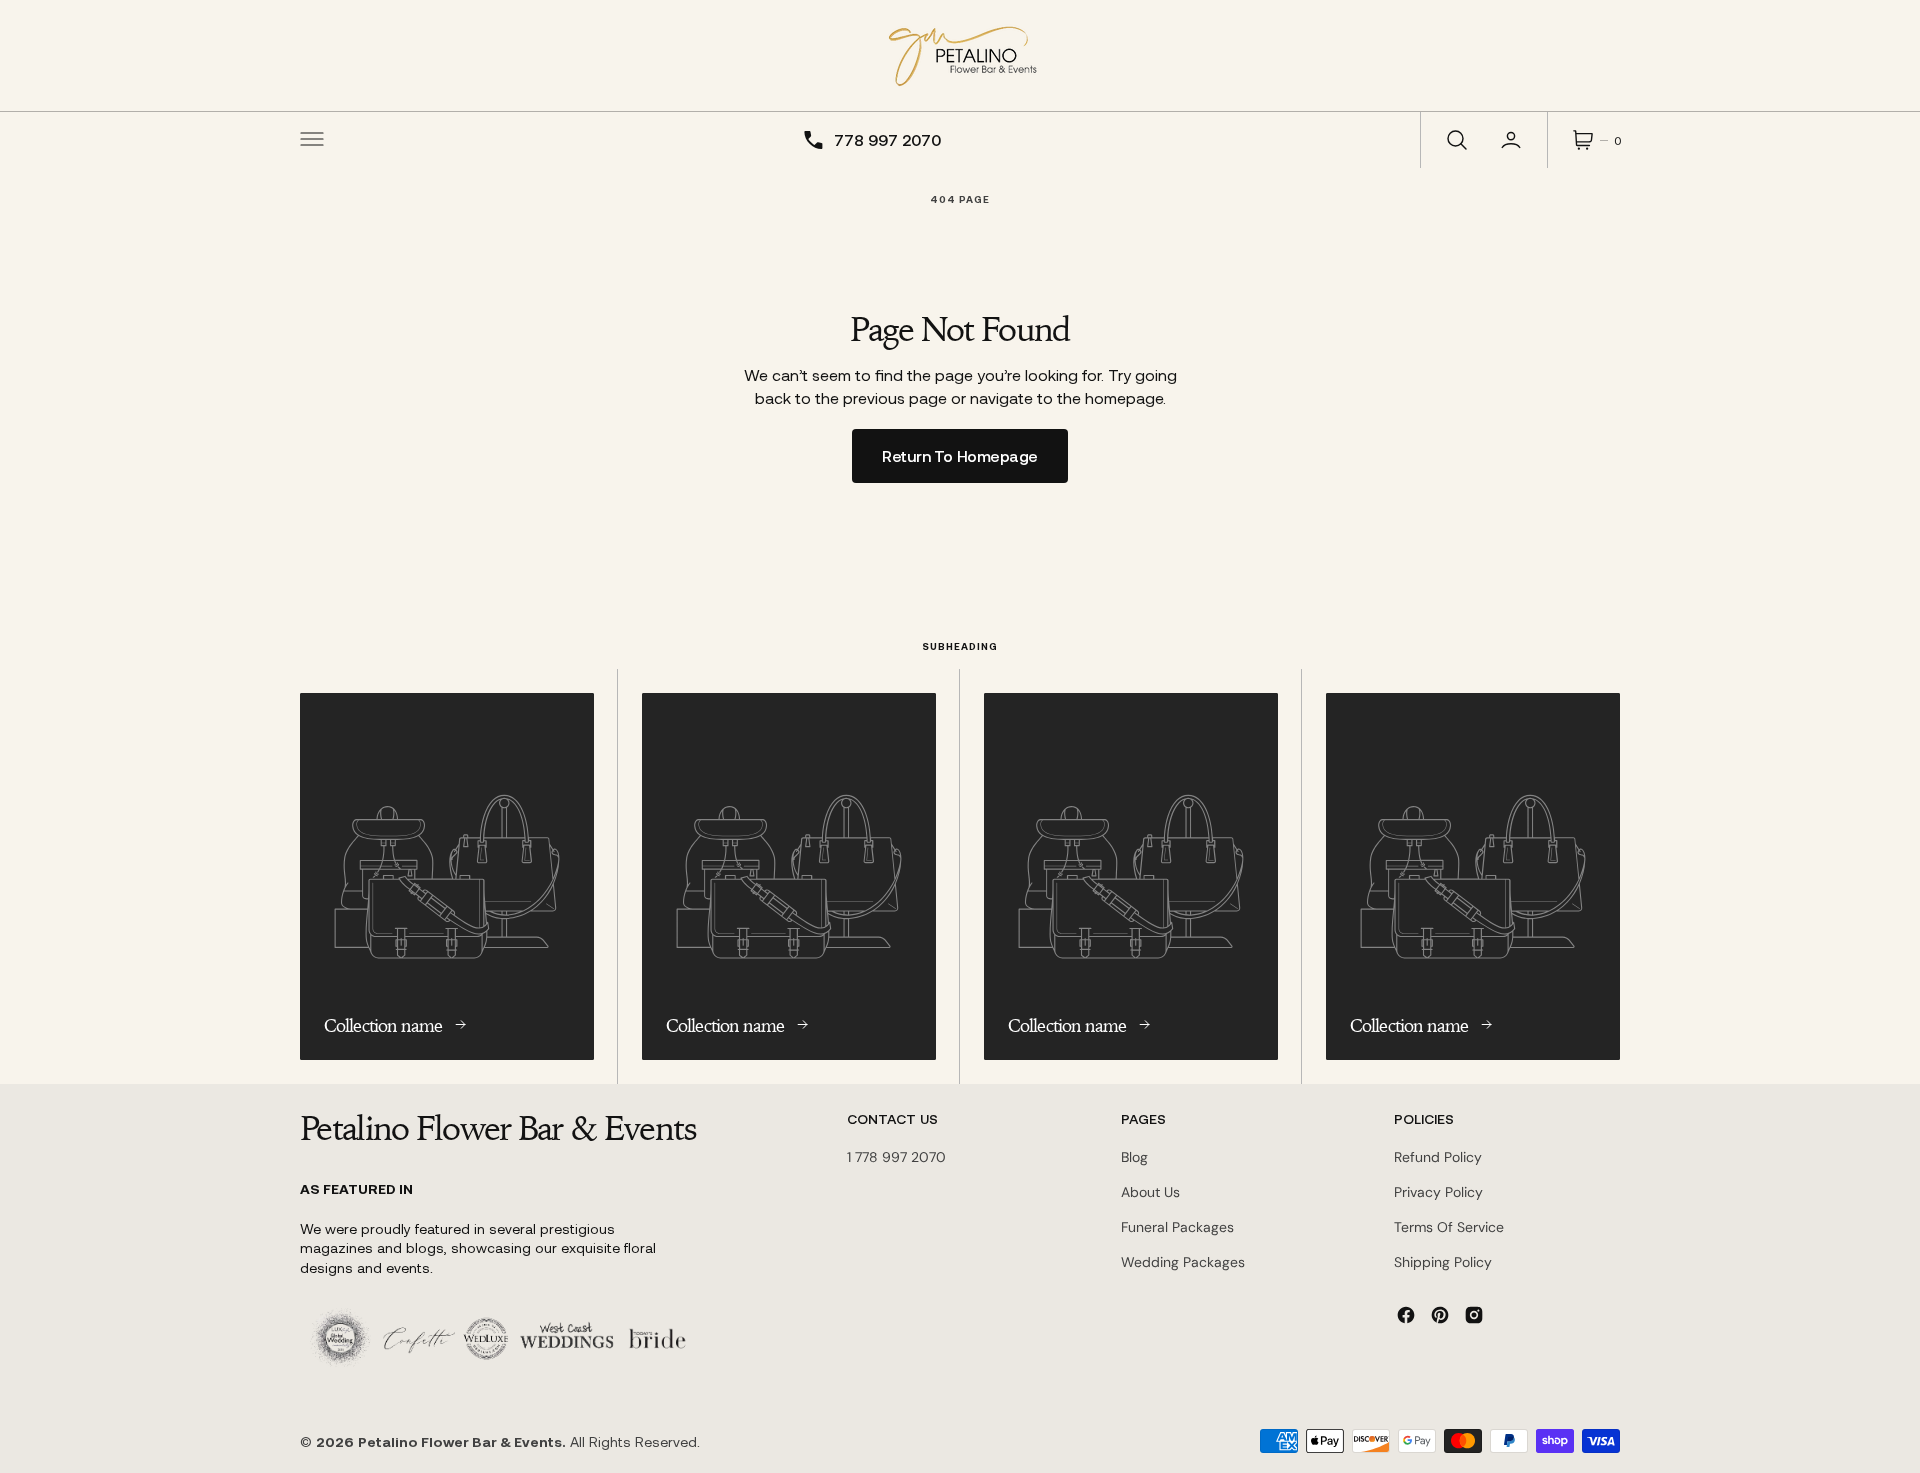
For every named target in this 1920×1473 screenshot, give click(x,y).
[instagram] (1474, 1315)
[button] (312, 140)
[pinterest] (1440, 1315)
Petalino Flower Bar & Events (460, 1441)
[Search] (1455, 140)
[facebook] (1406, 1315)
